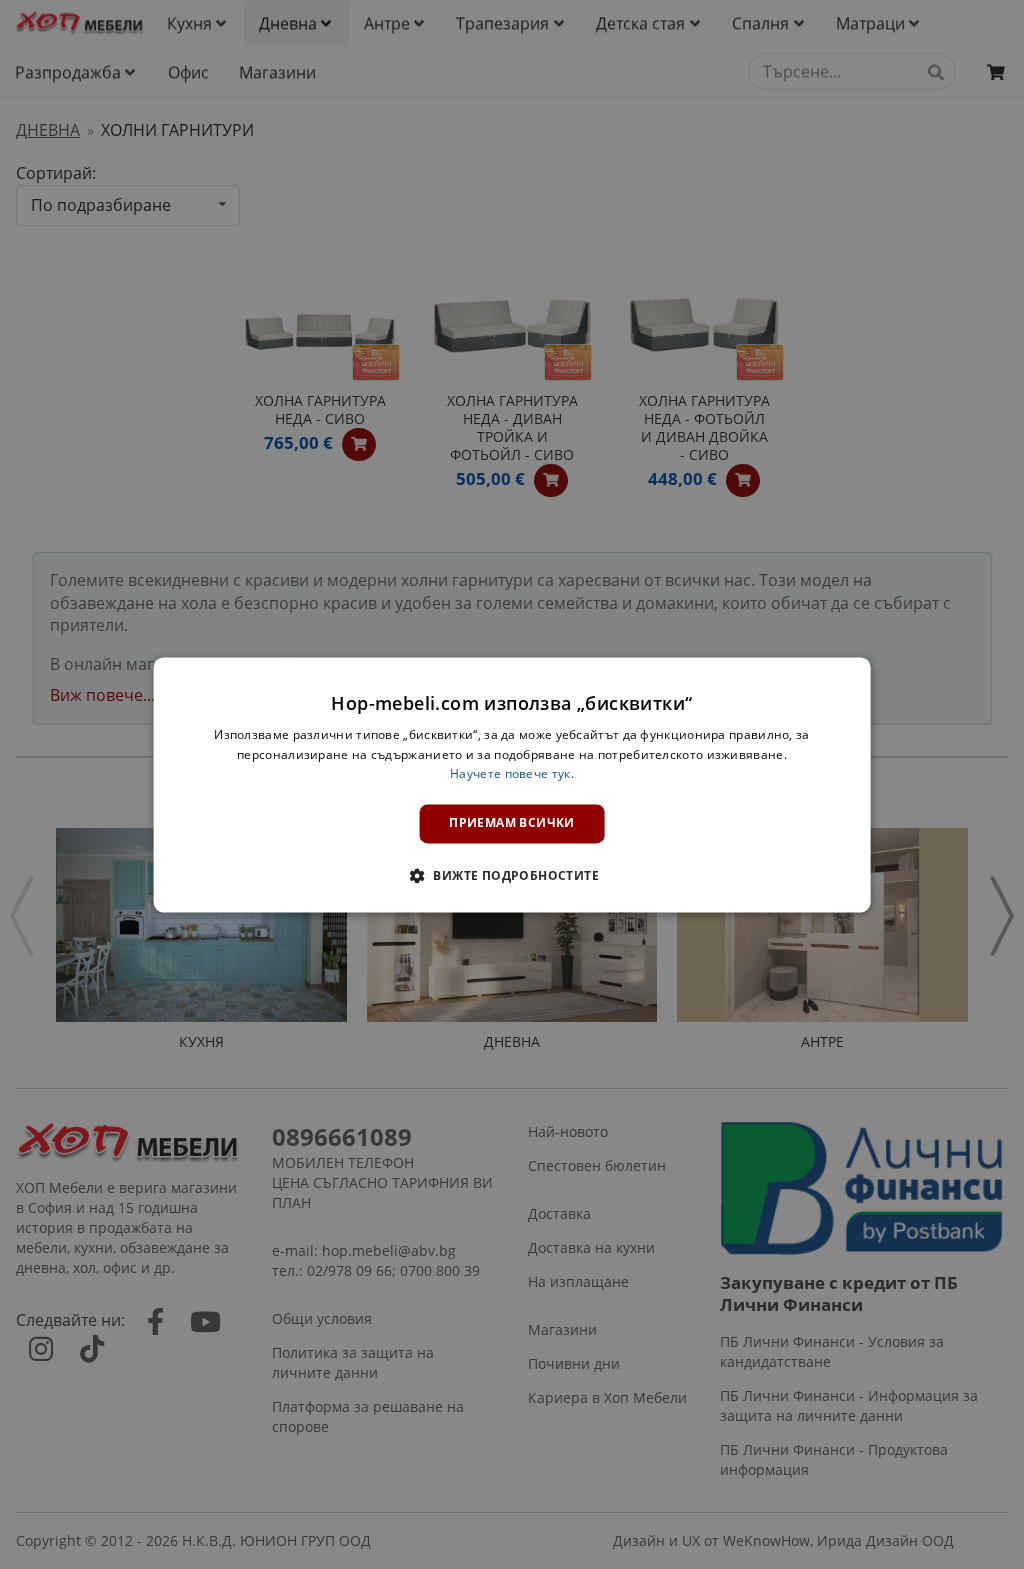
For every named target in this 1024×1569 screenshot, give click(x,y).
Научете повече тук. (512, 774)
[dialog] (512, 784)
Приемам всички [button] (512, 823)
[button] (512, 875)
